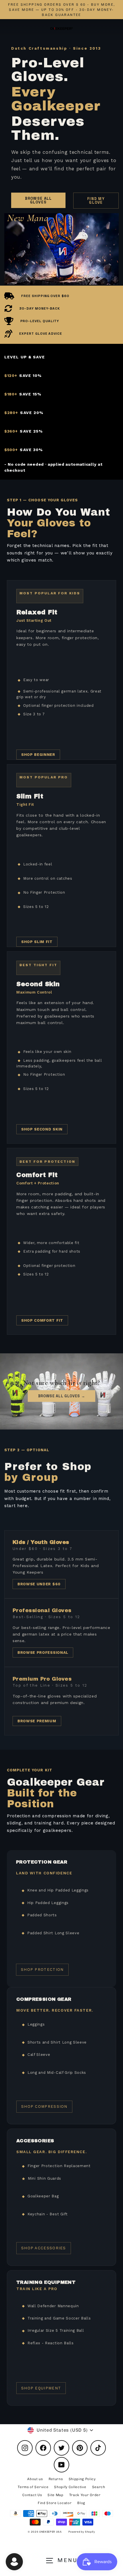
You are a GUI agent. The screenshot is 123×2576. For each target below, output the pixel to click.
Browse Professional (43, 1653)
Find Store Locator (55, 2503)
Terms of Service (33, 2487)
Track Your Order (85, 2495)
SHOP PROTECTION (42, 1970)
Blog (81, 2503)
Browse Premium (37, 1721)
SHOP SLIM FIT (37, 942)
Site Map (55, 2495)
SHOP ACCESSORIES (44, 2248)
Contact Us (32, 2495)
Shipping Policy (82, 2479)
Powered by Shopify (82, 2532)
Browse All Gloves (38, 200)
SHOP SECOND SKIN (42, 1129)
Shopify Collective (70, 2487)
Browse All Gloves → (62, 1396)
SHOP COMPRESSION (44, 2106)
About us (35, 2479)
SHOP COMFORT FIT (42, 1320)
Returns (56, 2479)
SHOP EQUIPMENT (41, 2388)
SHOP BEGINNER (38, 755)
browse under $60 (39, 1584)
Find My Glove (96, 201)
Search (99, 2487)
